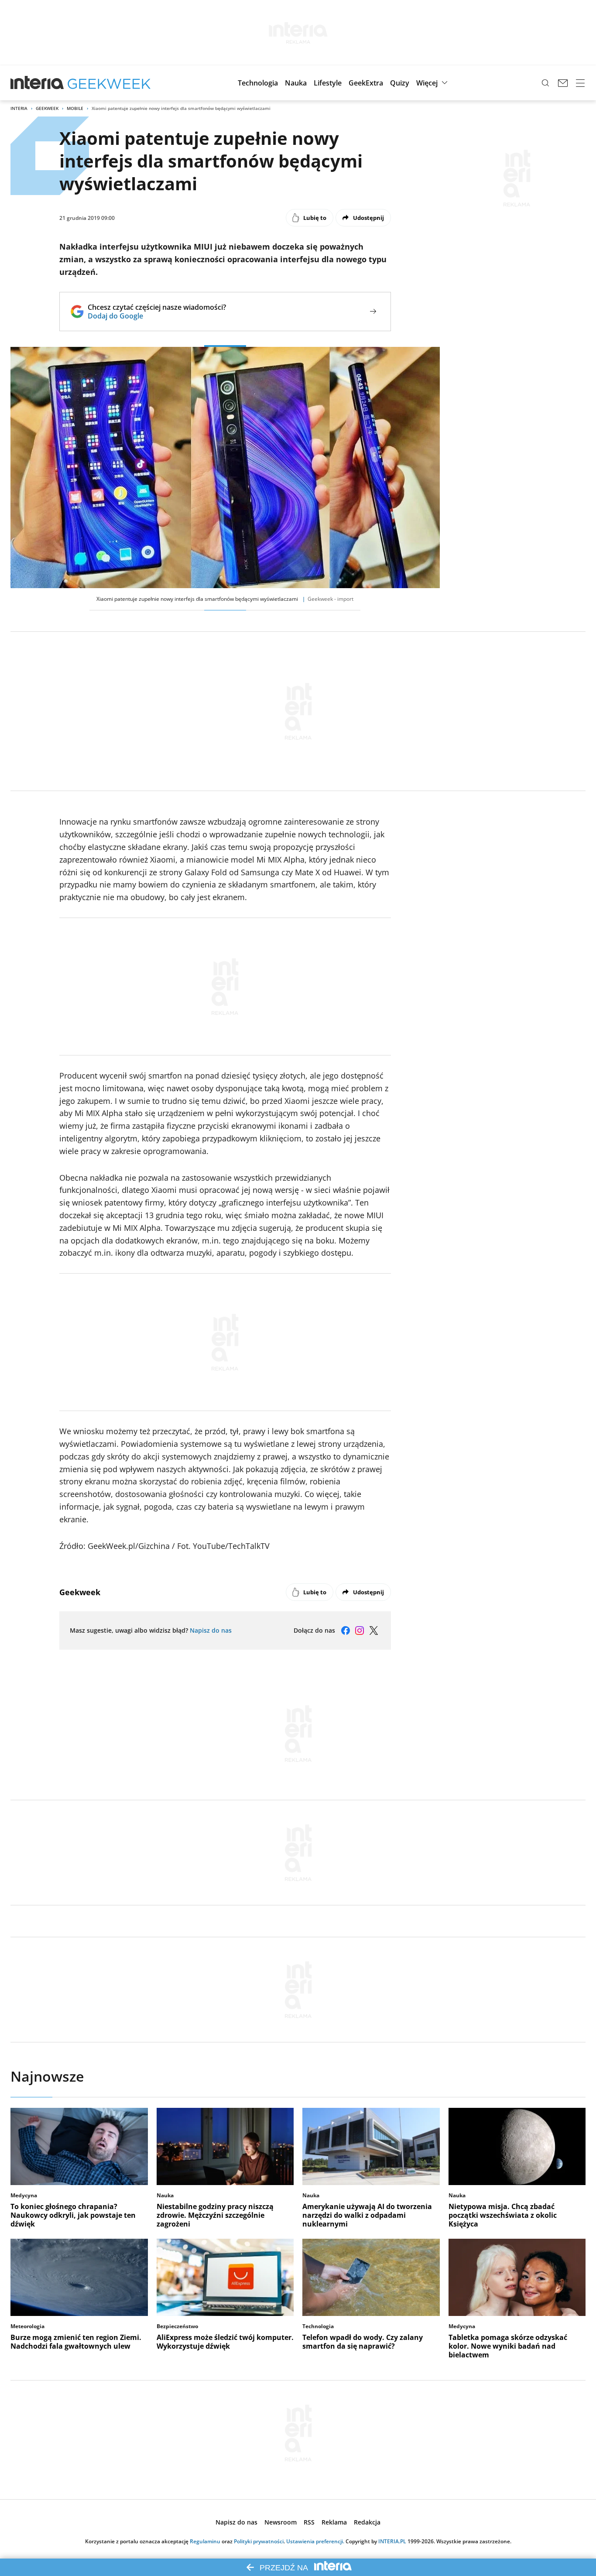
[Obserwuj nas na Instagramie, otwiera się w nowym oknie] (360, 1631)
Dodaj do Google (157, 316)
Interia (19, 108)
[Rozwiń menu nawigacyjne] (580, 83)
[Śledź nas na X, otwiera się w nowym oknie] (373, 1631)
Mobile (75, 108)
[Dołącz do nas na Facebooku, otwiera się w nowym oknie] (346, 1631)
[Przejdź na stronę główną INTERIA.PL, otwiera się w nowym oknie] (37, 83)
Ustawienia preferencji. (315, 2541)
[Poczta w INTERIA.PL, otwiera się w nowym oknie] (563, 83)
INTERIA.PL (392, 2541)
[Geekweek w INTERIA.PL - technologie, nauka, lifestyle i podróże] (109, 83)
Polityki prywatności (259, 2541)
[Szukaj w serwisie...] (545, 83)
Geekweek (47, 108)
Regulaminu (205, 2541)
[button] (258, 83)
